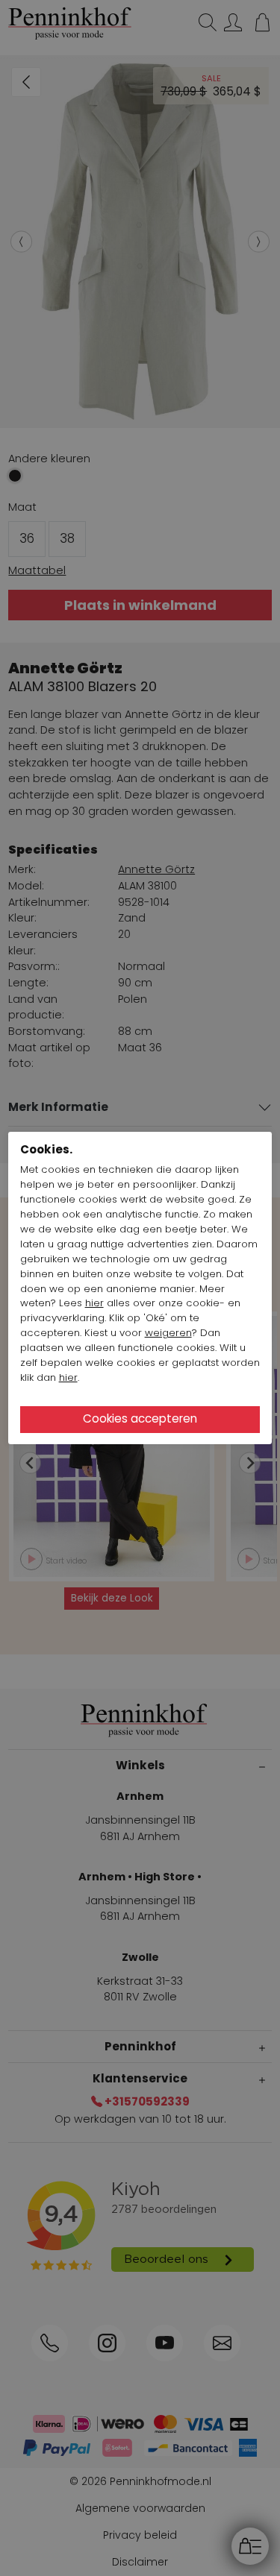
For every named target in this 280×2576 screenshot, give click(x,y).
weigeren (168, 1333)
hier (94, 1303)
